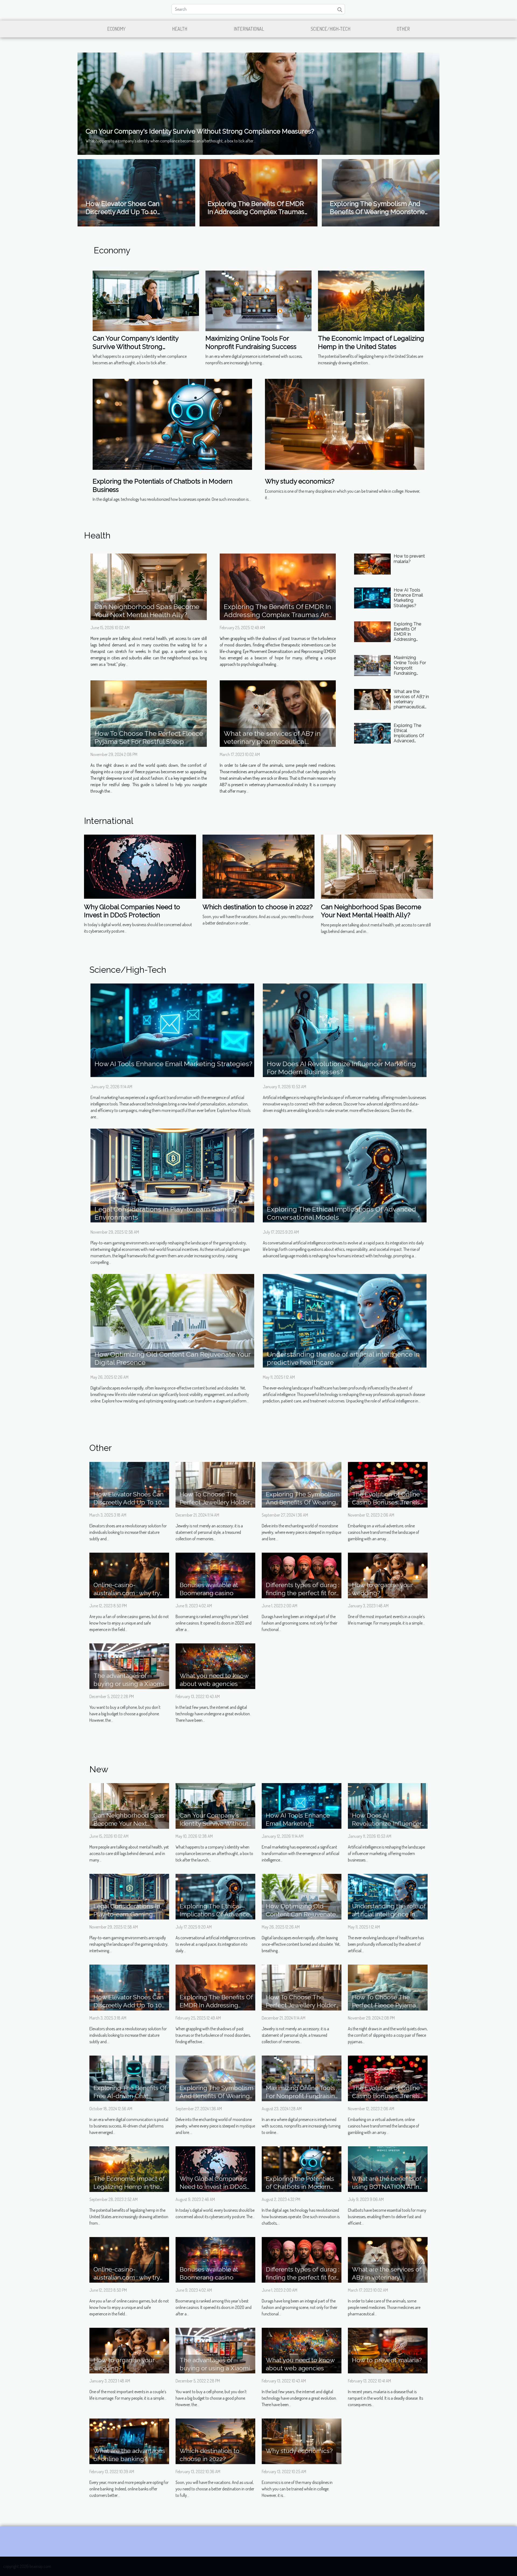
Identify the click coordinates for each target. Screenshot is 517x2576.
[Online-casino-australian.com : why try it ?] (129, 1575)
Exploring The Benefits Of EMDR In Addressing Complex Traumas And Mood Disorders (256, 212)
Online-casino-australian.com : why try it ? (127, 1593)
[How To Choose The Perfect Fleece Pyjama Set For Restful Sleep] (149, 714)
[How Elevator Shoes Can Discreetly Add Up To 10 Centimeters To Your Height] (129, 1484)
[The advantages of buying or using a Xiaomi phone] (129, 1665)
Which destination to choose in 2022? (258, 907)
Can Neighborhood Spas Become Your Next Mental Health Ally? (147, 611)
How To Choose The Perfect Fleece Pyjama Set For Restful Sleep (149, 737)
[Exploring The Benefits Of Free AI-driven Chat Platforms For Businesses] (129, 2078)
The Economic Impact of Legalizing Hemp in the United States (371, 342)
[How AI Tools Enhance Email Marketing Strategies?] (372, 598)
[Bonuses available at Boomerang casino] (215, 1575)
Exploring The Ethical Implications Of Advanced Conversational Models (409, 738)
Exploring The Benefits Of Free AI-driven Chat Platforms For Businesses (130, 2096)
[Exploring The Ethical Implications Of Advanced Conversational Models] (372, 733)
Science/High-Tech (331, 29)
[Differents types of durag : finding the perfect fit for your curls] (302, 1575)
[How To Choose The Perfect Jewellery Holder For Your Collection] (215, 1484)
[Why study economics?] (345, 424)
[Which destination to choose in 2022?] (258, 866)
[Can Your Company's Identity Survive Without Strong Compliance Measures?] (258, 103)
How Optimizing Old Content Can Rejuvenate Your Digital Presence (301, 1914)
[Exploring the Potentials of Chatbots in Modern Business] (172, 424)
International (249, 29)
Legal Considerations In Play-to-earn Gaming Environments (127, 1914)
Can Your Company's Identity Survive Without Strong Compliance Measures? (200, 131)
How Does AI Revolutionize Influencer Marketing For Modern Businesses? (341, 1068)
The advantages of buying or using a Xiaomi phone (129, 1684)
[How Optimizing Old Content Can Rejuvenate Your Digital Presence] (172, 1320)
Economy (116, 29)
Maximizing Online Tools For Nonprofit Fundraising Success (251, 342)
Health (180, 29)
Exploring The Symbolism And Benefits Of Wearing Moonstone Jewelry (377, 212)
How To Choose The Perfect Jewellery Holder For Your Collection (215, 1502)
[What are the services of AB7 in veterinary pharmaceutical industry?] (278, 713)
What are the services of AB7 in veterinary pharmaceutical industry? (272, 741)
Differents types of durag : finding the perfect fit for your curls (303, 1593)
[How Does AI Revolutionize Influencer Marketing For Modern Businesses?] (345, 1030)
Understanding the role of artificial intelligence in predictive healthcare (389, 1914)
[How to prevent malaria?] (372, 564)
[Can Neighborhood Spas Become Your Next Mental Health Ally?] (149, 587)
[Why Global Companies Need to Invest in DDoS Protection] (140, 866)
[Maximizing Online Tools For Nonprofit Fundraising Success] (259, 300)
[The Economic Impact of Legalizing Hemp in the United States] (371, 300)
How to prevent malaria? (409, 559)
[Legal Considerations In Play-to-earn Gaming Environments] (172, 1175)
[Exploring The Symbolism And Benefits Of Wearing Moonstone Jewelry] (302, 1484)
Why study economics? (300, 481)
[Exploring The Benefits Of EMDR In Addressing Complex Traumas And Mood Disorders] (278, 587)
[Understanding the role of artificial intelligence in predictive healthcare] (345, 1320)
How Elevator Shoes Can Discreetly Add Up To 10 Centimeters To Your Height (127, 212)
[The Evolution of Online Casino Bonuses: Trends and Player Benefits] (388, 1484)
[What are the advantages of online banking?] (129, 2441)
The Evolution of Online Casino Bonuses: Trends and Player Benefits (386, 1502)
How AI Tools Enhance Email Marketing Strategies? (408, 598)
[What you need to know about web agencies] (215, 1665)
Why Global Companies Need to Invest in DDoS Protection (132, 911)
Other (403, 29)
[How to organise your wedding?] (388, 1575)
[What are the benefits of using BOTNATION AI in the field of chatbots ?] (388, 2168)
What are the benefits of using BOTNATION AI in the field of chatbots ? (387, 2187)
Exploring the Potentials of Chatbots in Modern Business (300, 2187)
